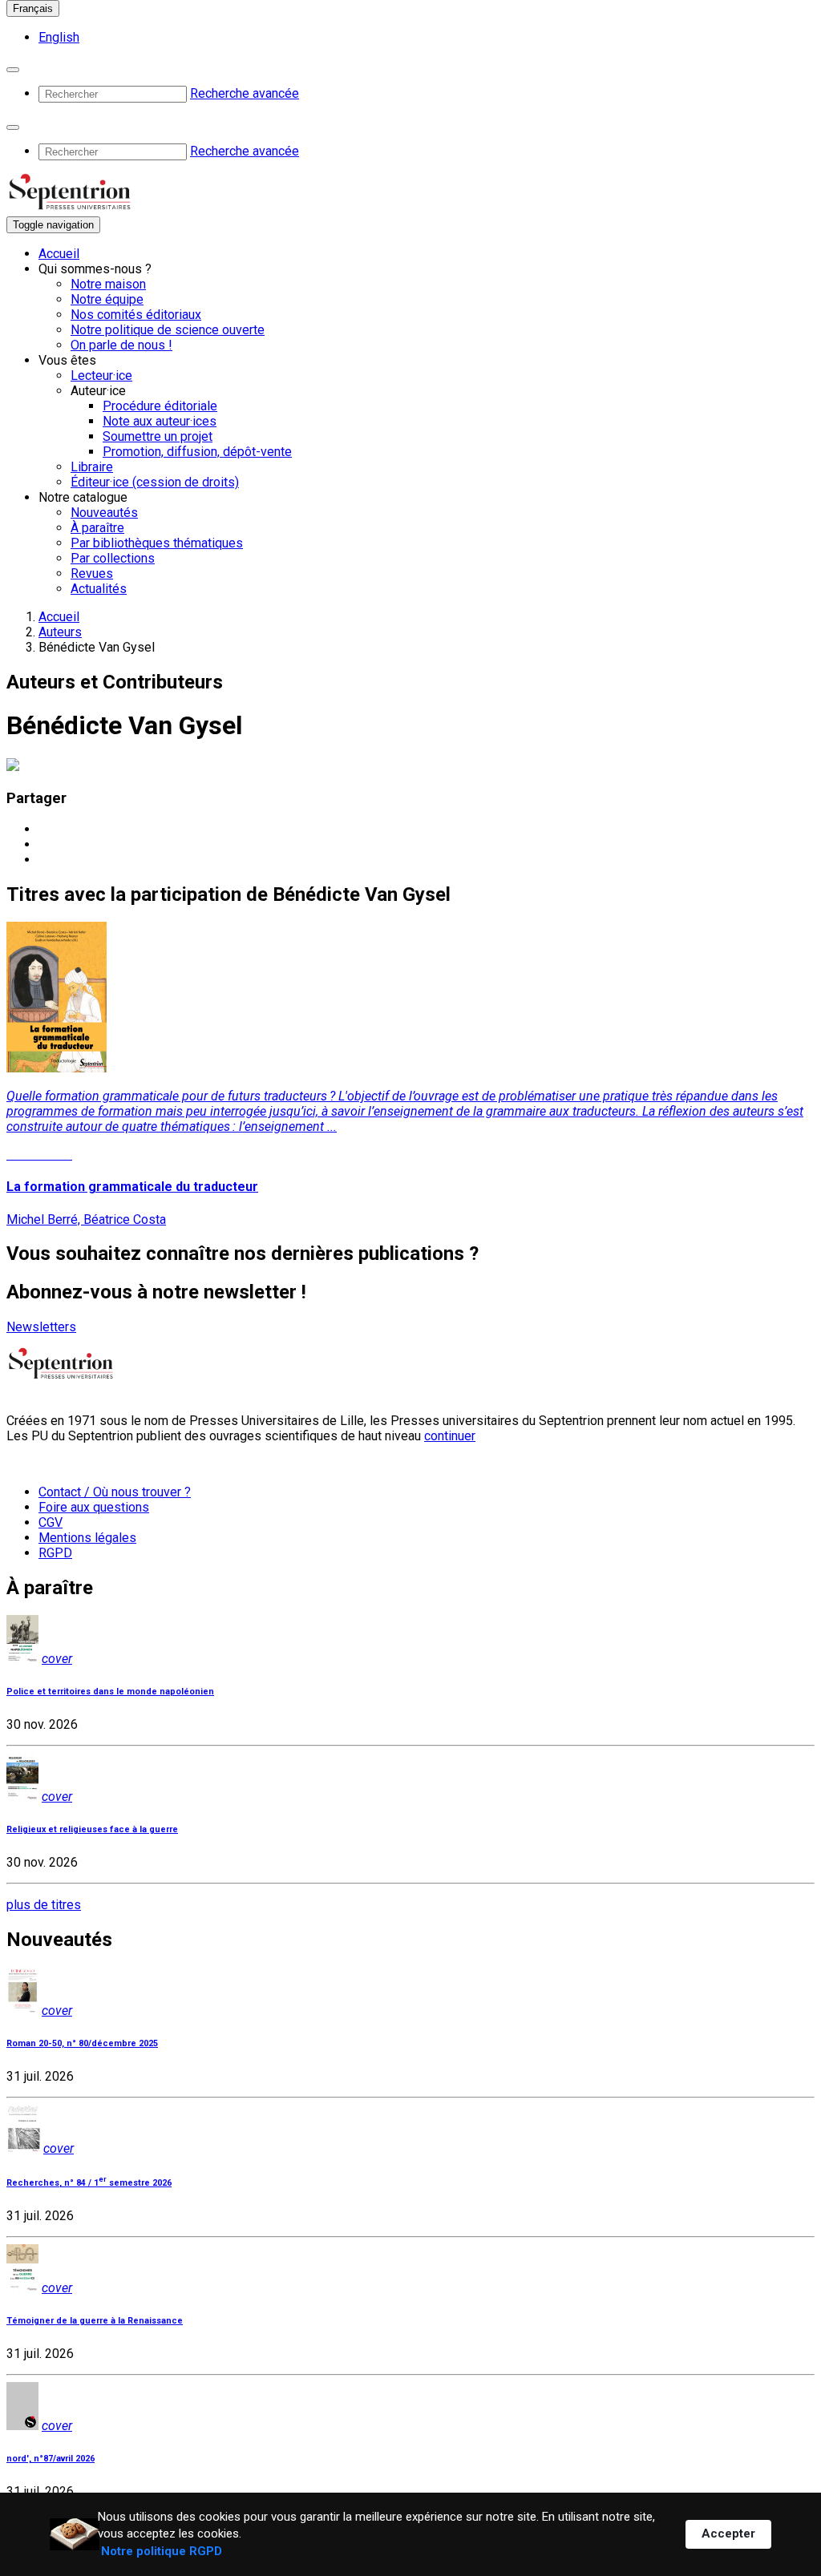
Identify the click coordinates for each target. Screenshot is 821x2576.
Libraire (92, 467)
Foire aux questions (94, 1507)
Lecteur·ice (101, 375)
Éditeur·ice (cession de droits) (155, 482)
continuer (450, 1436)
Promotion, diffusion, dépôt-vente (197, 452)
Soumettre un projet (158, 436)
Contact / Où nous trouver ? (115, 1492)
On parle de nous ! (121, 345)
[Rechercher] (13, 70)
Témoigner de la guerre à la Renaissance (95, 2321)
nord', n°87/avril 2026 (51, 2459)
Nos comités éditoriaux (136, 315)
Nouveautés (104, 513)
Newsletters (41, 1327)
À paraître (97, 528)
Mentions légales (87, 1538)
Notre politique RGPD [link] (162, 2551)
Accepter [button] (728, 2534)
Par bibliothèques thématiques (157, 543)
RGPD (55, 1553)
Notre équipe (107, 299)
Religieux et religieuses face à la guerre (92, 1829)
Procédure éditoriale (160, 406)
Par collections (113, 558)
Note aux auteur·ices (160, 421)
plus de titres (44, 1905)
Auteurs (60, 632)
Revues (92, 573)
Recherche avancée (245, 93)
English (59, 37)
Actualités (99, 589)
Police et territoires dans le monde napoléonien (110, 1692)
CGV (51, 1522)
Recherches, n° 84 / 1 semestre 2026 (89, 2183)
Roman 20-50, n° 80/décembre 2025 (82, 2043)
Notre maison (108, 284)
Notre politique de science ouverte (168, 330)
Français (33, 8)
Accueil (59, 254)
